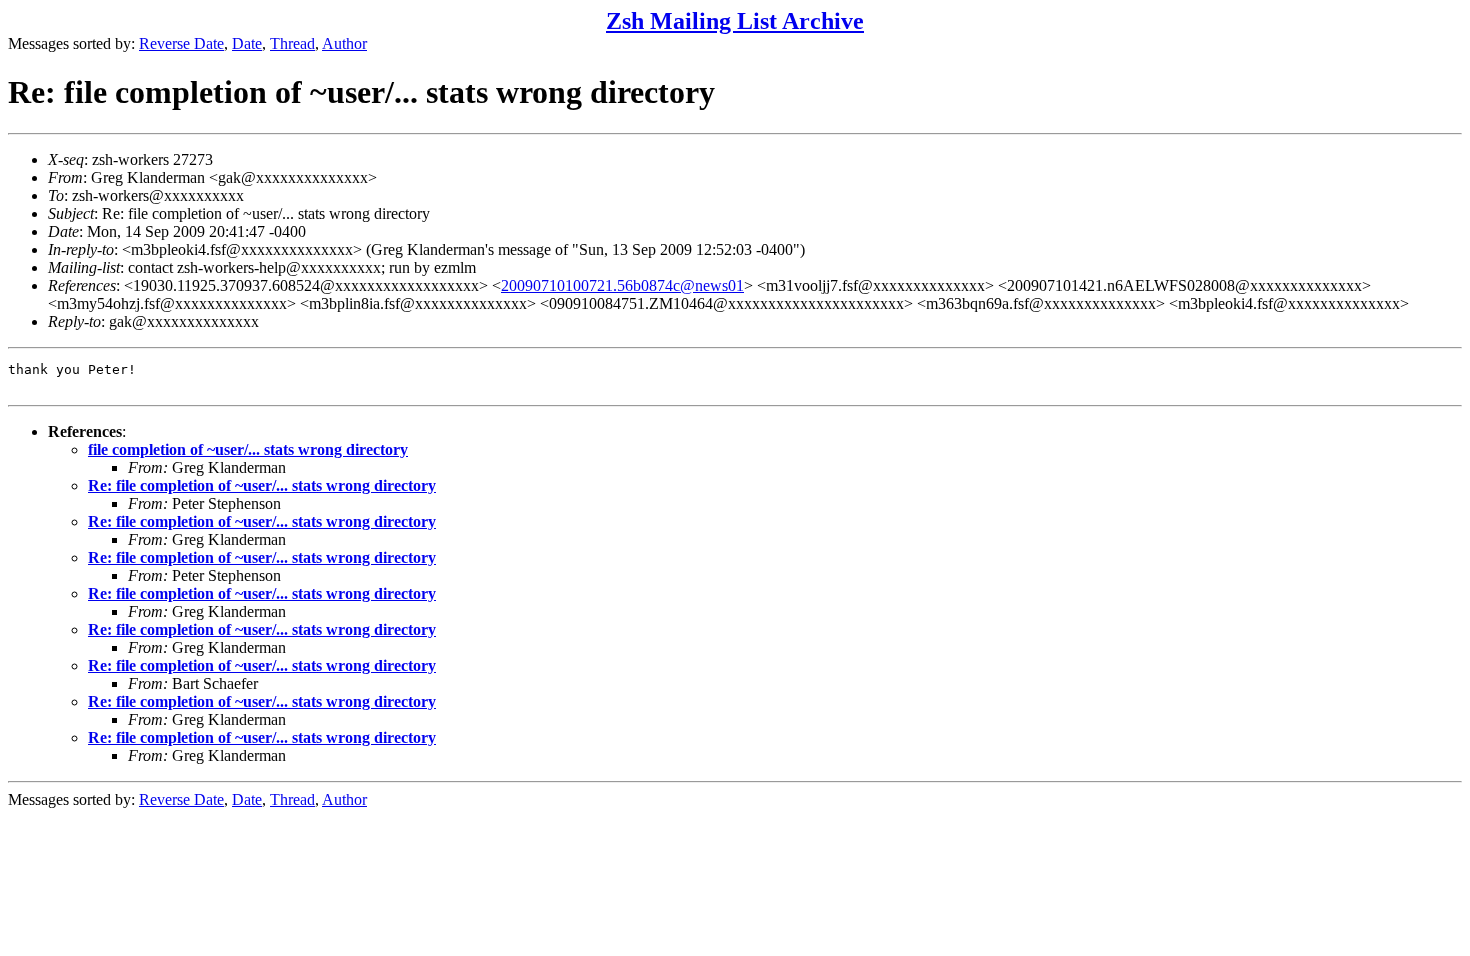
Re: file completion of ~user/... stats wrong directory (262, 485)
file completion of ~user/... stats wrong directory (248, 449)
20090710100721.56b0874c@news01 (622, 285)
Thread (292, 43)
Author (344, 43)
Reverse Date (181, 43)
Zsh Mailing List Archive (735, 21)
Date (247, 43)
